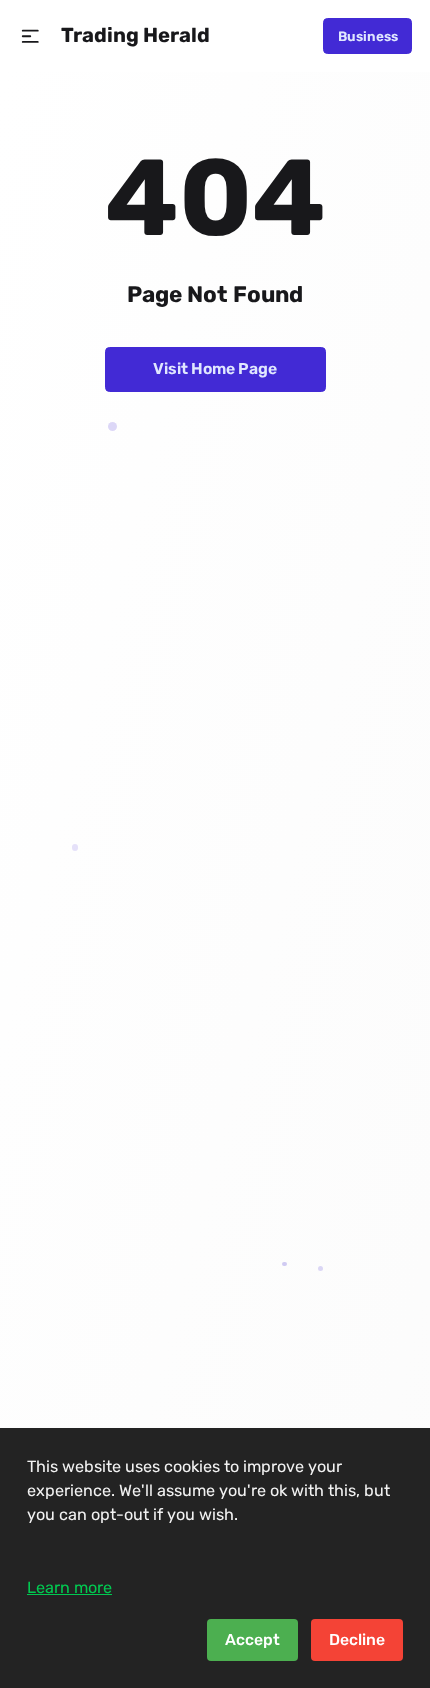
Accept (252, 1639)
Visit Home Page (215, 368)
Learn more (69, 1587)
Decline (357, 1639)
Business (368, 36)
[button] (30, 36)
